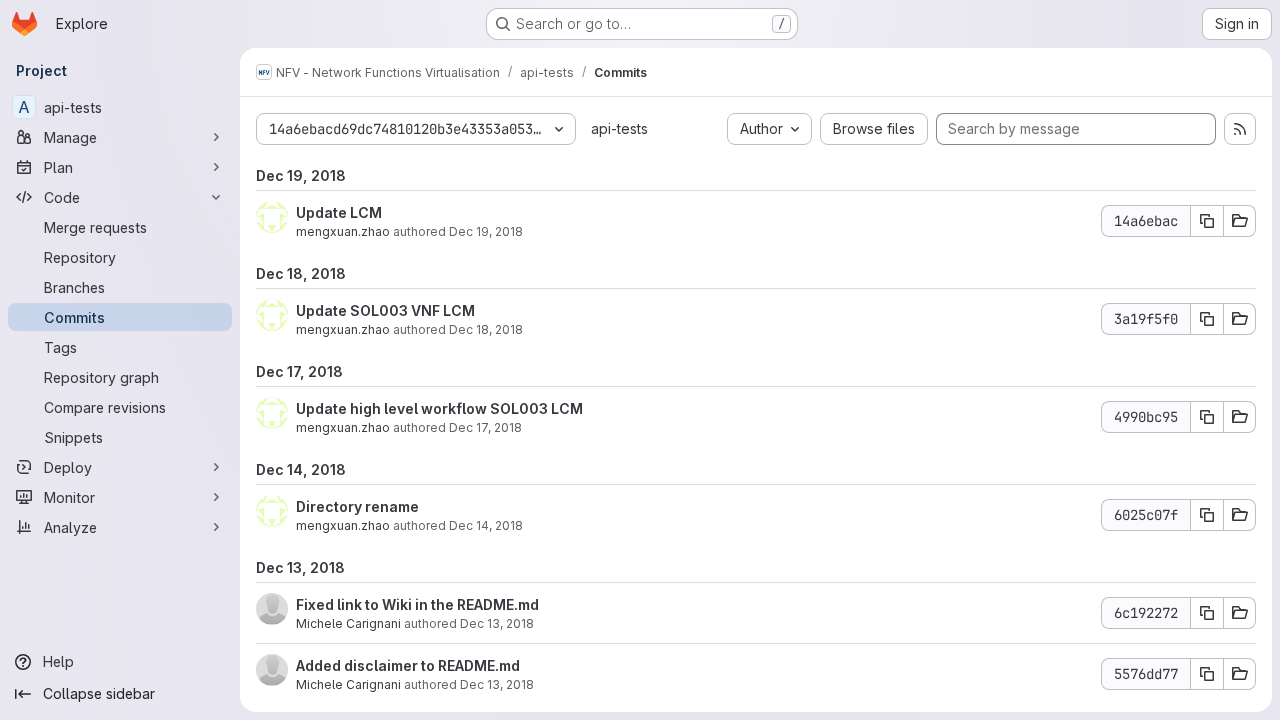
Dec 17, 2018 (485, 427)
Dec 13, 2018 (497, 623)
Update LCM (339, 212)
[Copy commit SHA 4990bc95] (1207, 417)
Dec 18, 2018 (486, 329)
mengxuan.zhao (343, 231)
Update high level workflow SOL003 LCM (439, 408)
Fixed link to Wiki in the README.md (417, 604)
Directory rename (357, 506)
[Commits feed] (1240, 129)
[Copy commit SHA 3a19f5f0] (1207, 319)
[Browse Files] (1240, 221)
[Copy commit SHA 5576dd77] (1207, 674)
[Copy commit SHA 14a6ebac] (1207, 221)
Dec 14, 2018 (486, 525)
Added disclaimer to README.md (408, 665)
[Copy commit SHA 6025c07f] (1207, 515)
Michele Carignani (348, 623)
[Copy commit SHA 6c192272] (1207, 613)
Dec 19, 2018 (486, 231)
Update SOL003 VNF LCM (385, 310)
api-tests (619, 128)
